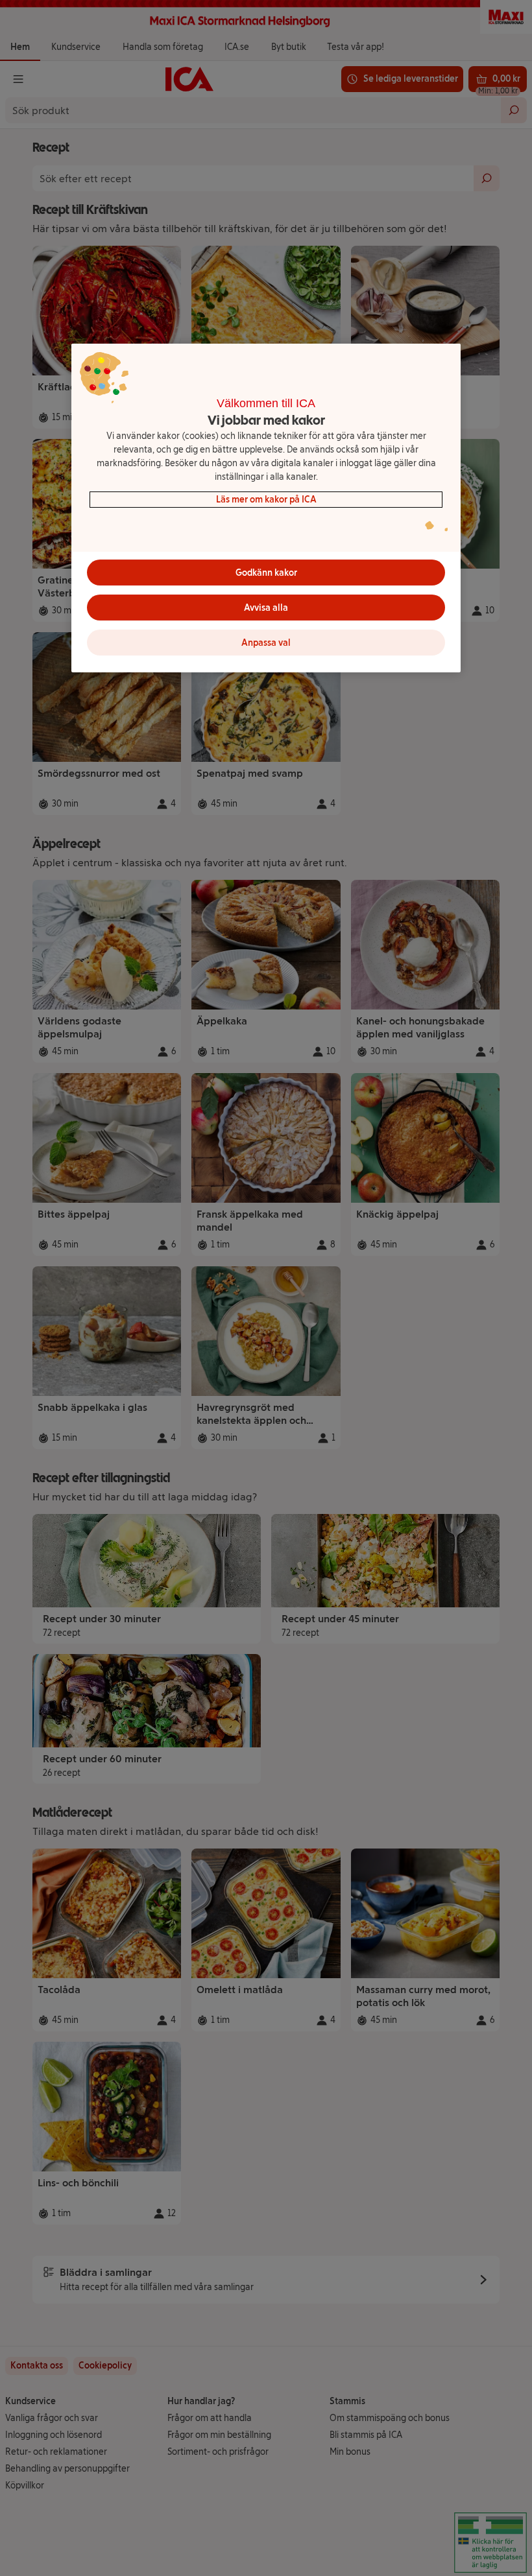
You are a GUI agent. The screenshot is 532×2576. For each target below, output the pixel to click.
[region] (266, 508)
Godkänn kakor (266, 573)
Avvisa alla (266, 608)
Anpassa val (266, 643)
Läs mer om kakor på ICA (266, 500)
